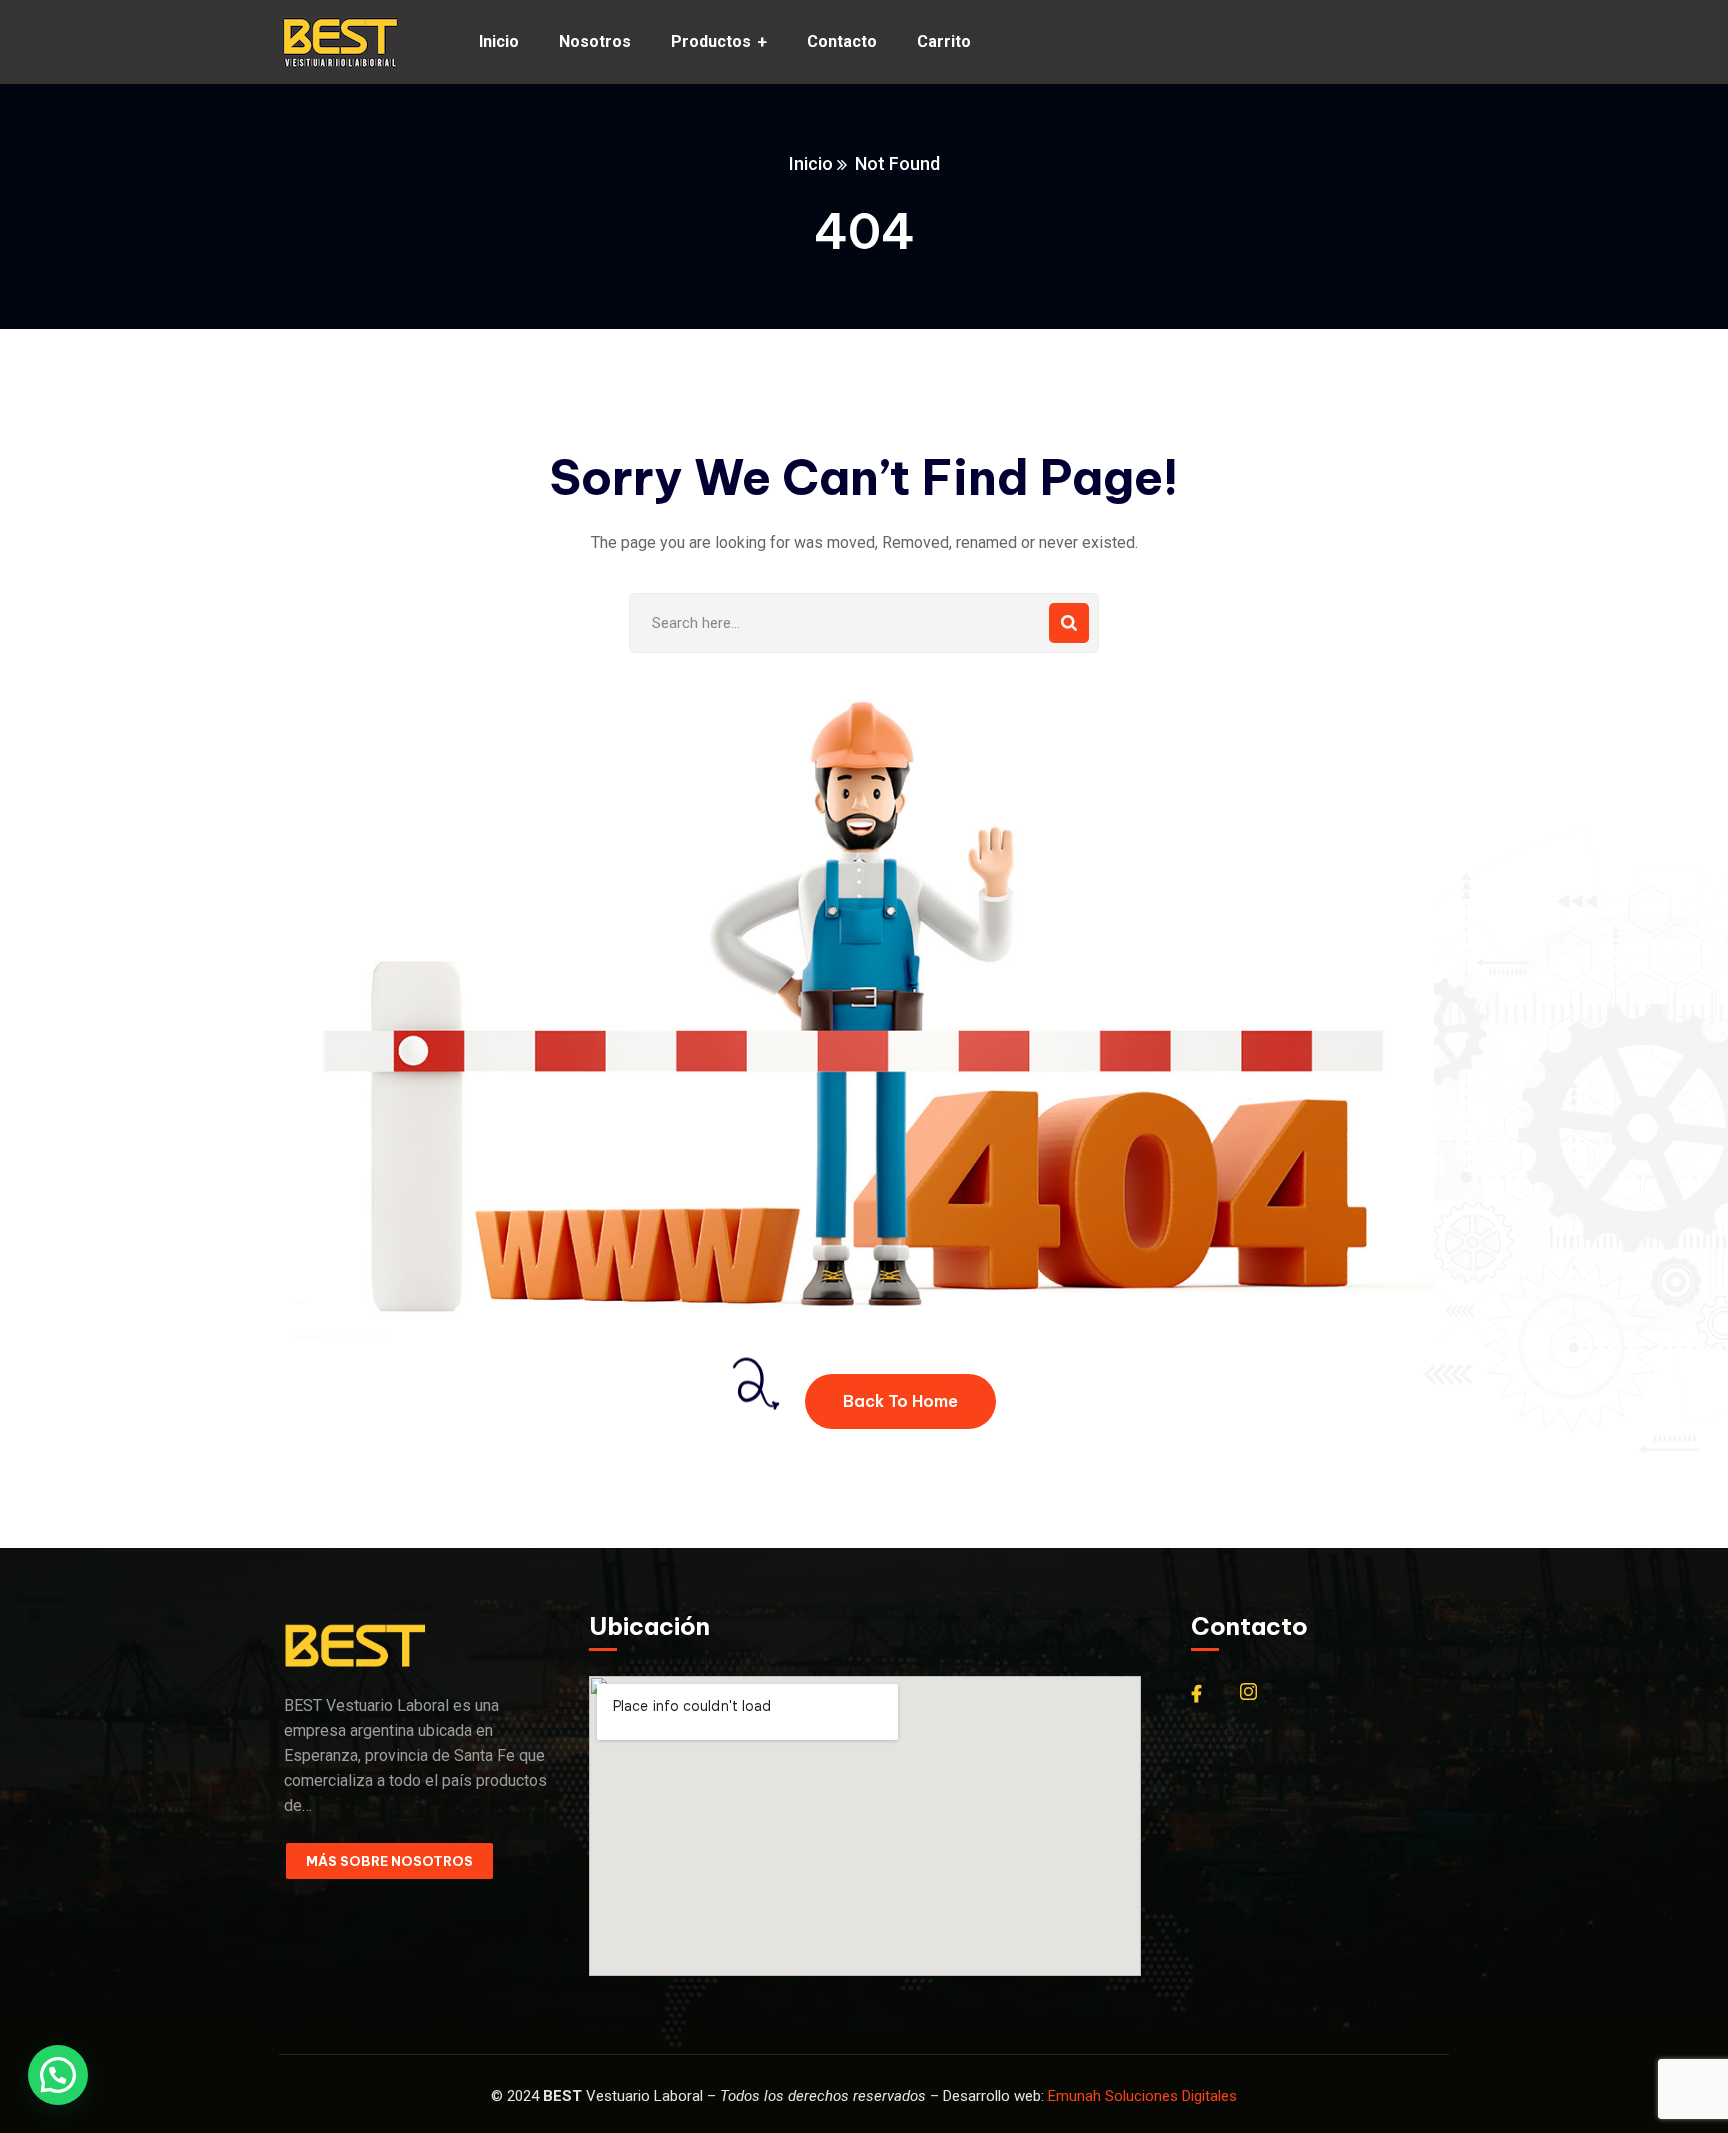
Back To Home (900, 1401)
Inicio (811, 163)
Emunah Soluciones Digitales (1142, 2096)
